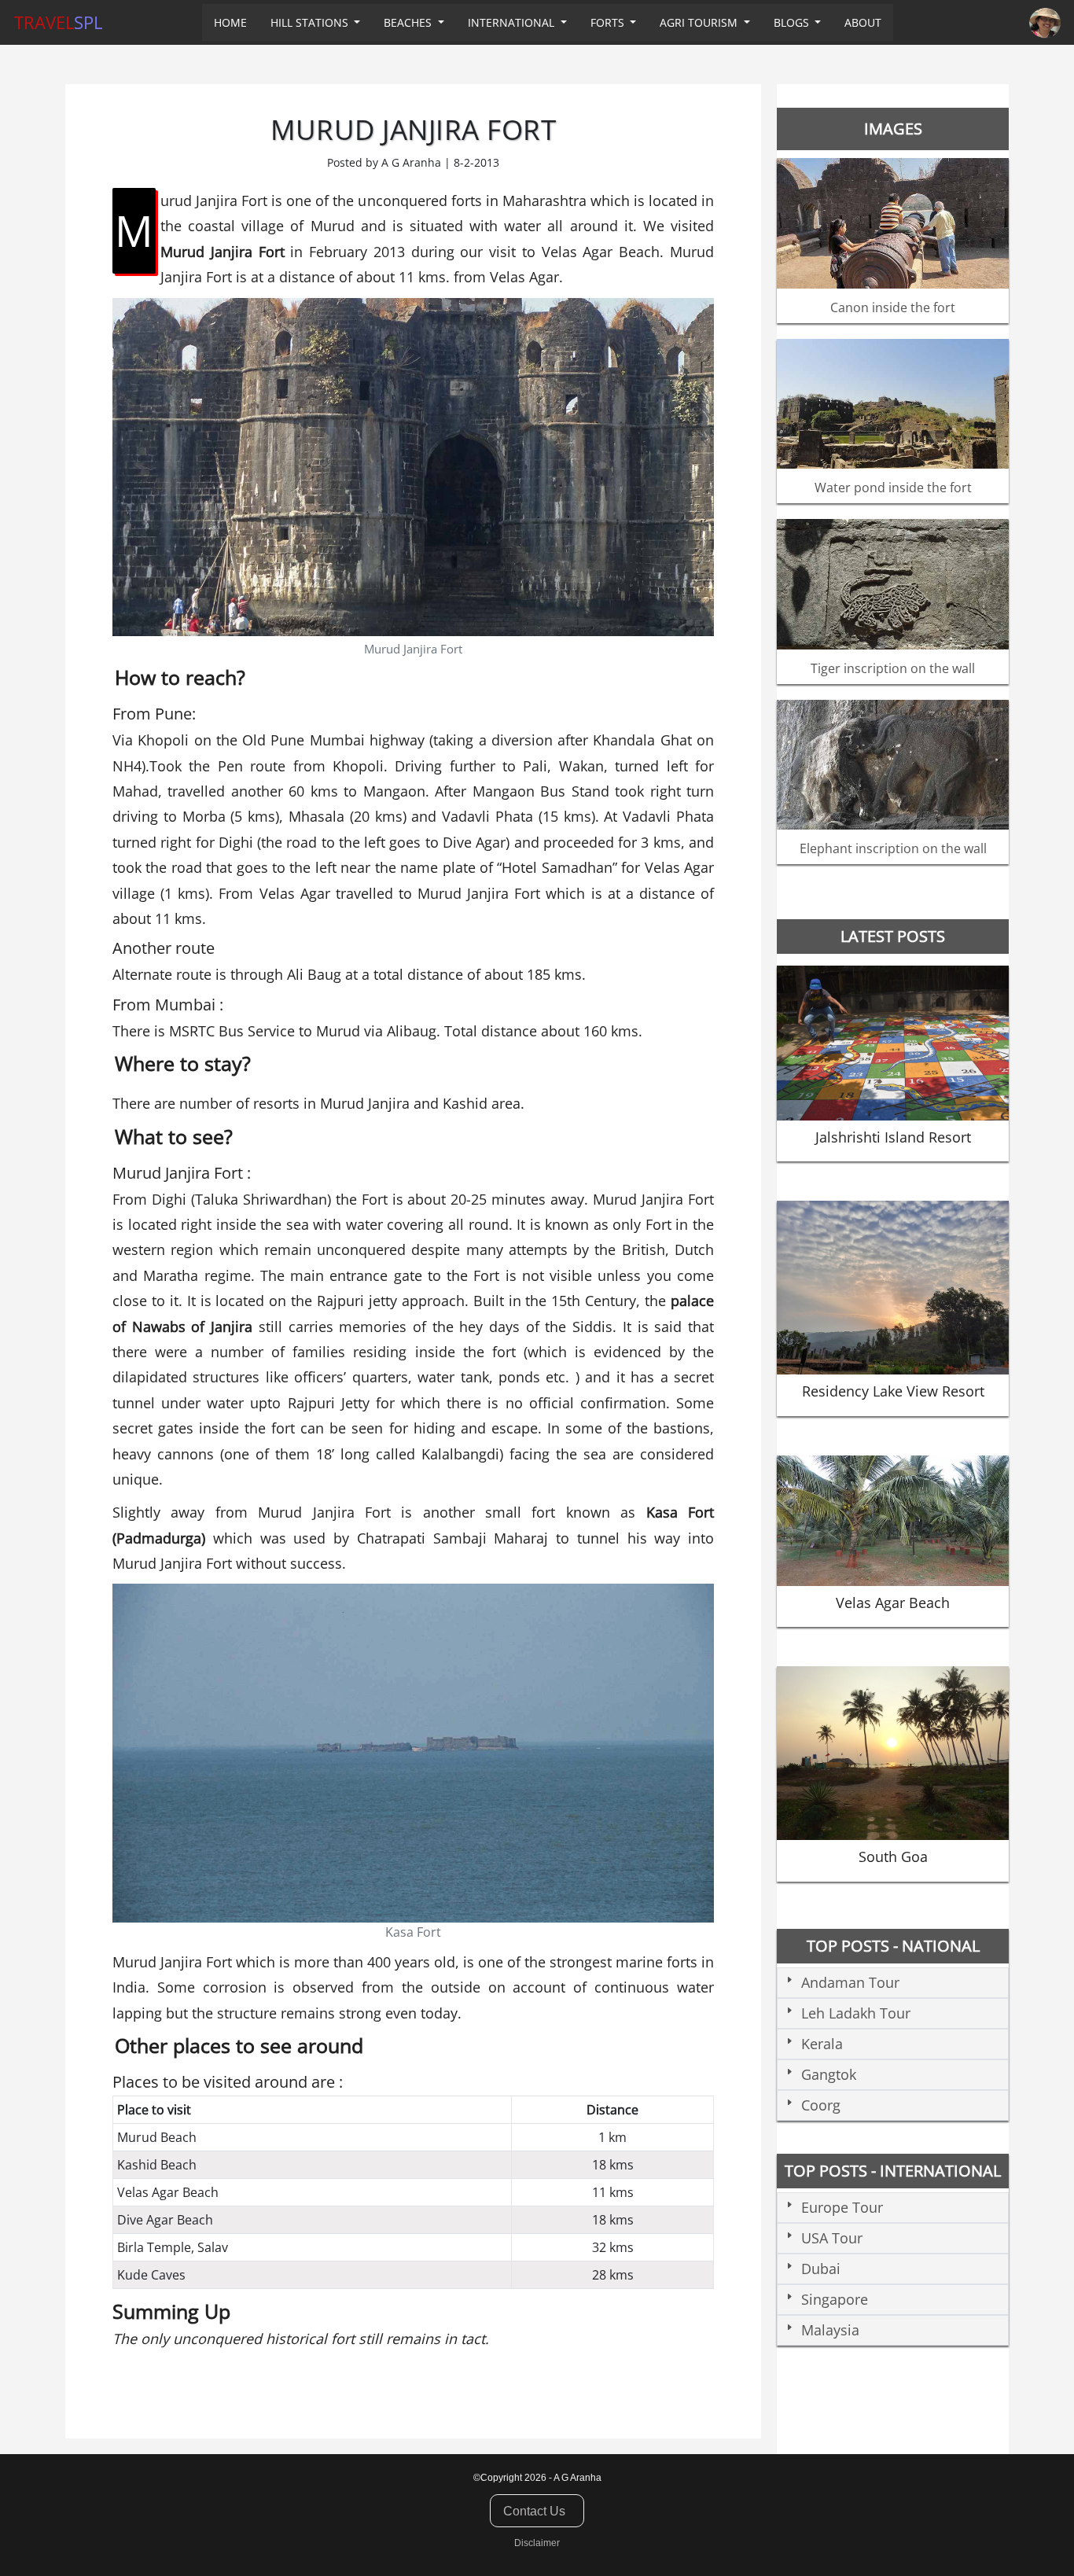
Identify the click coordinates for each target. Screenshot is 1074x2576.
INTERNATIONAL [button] (513, 22)
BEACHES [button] (409, 22)
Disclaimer (537, 2543)
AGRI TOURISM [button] (700, 22)
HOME (230, 22)
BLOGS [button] (793, 22)
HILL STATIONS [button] (311, 22)
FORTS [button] (609, 22)
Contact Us (534, 2511)
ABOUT (863, 22)
